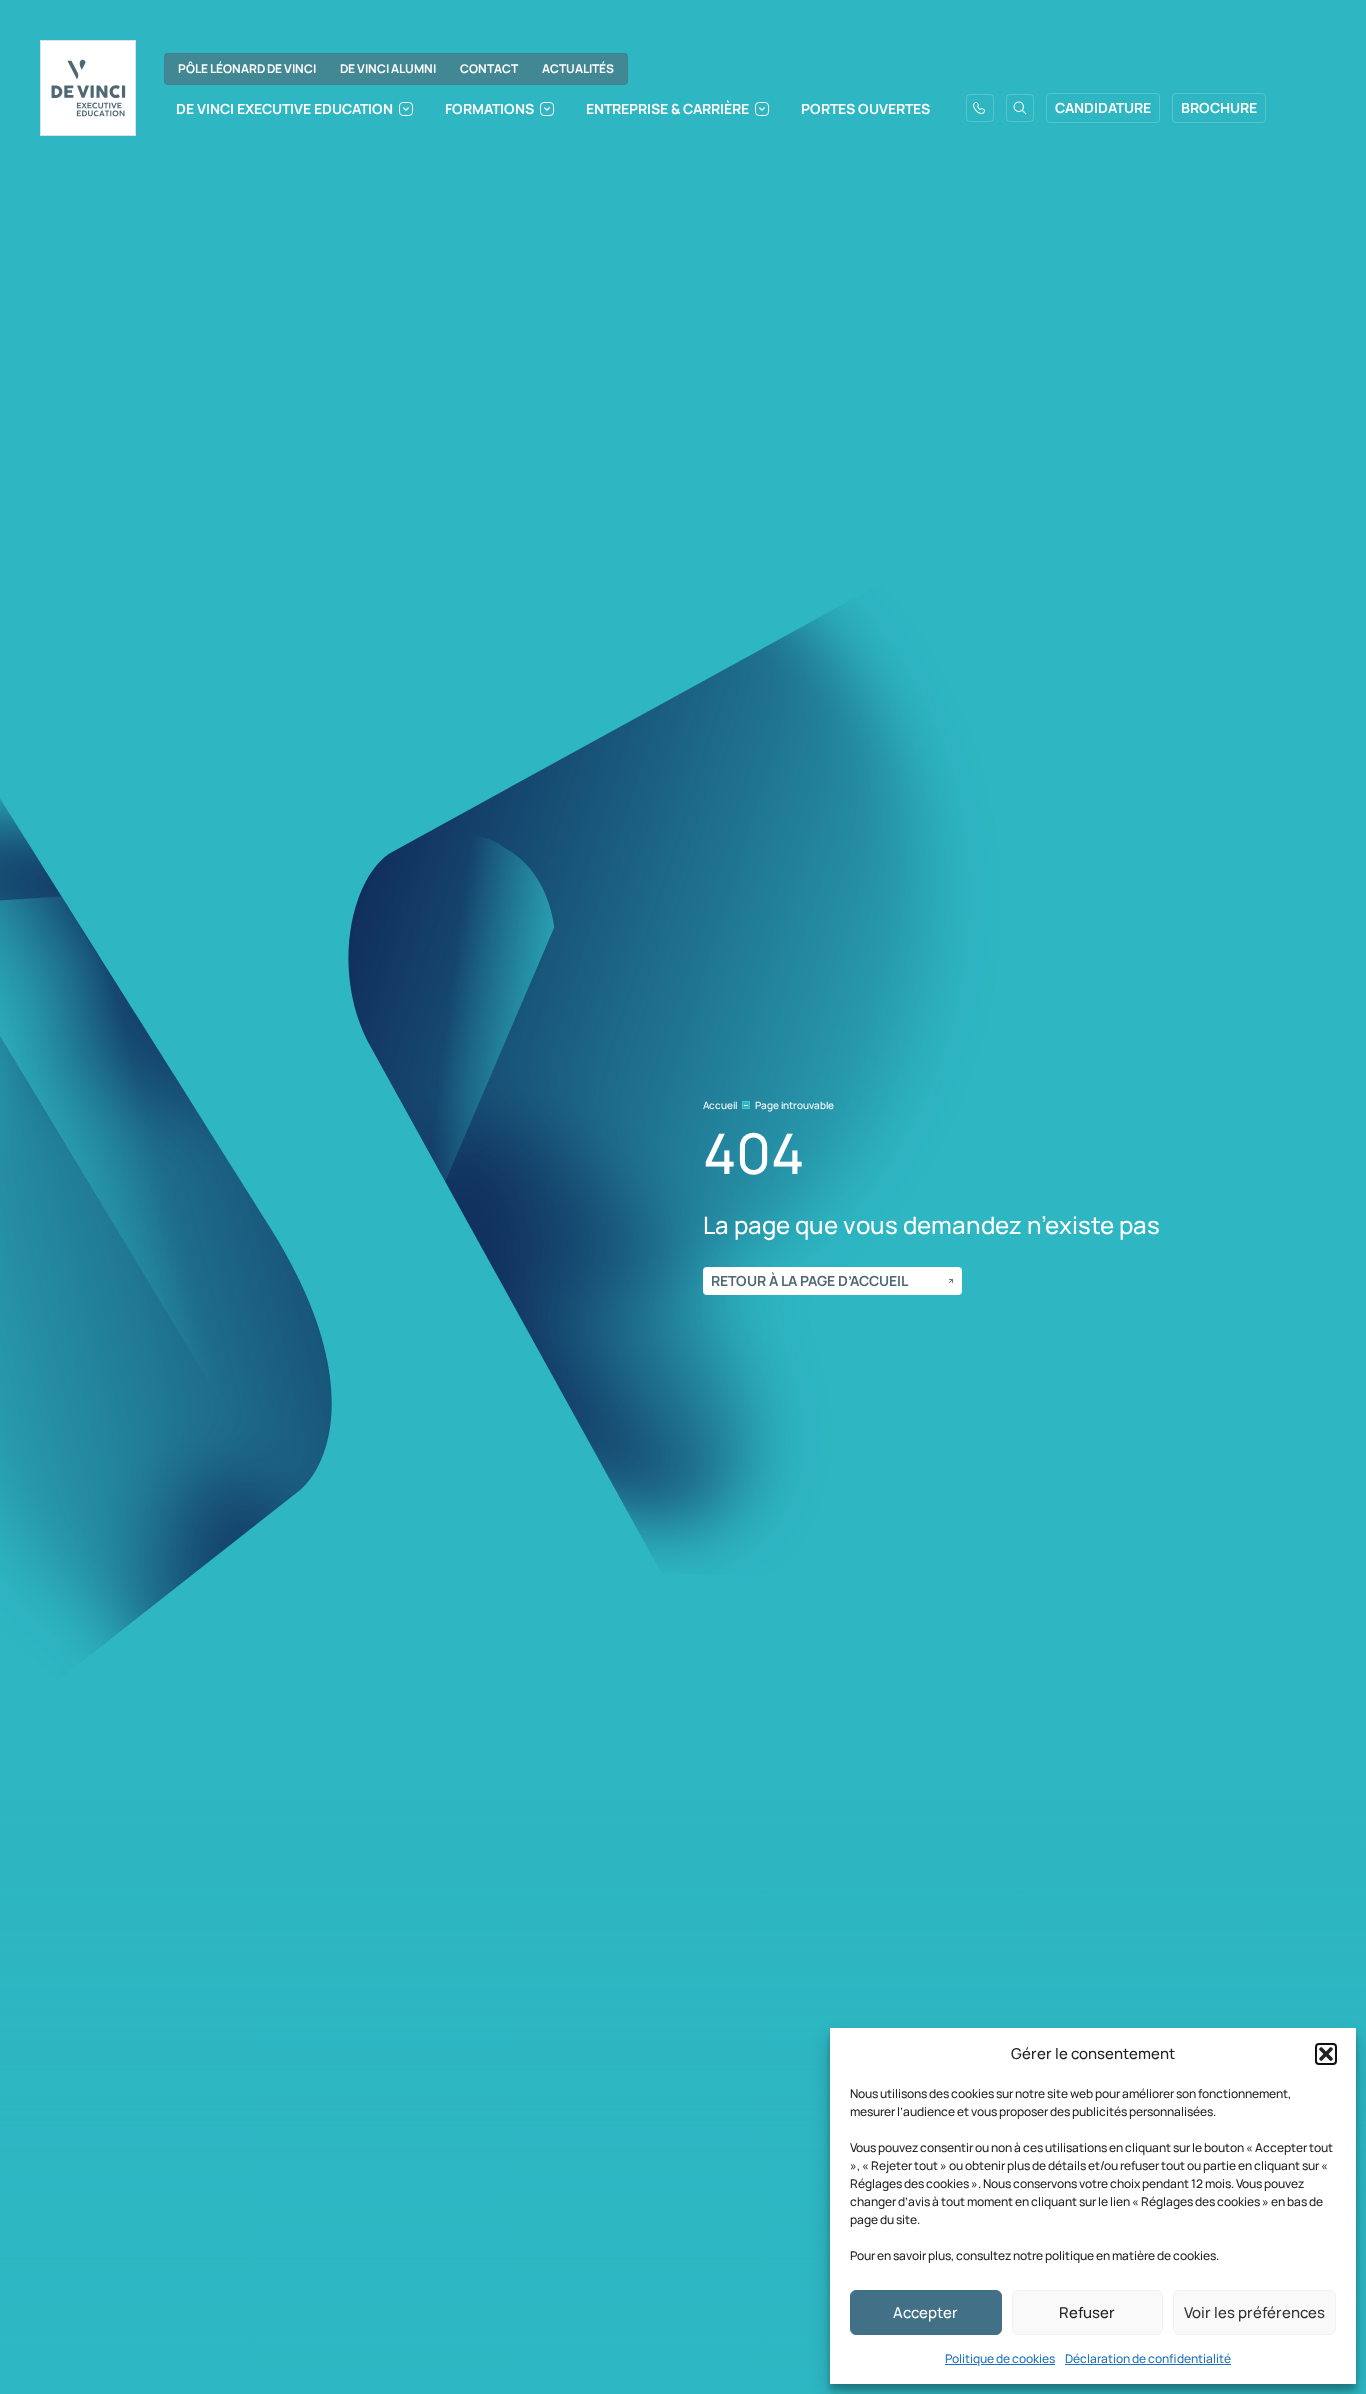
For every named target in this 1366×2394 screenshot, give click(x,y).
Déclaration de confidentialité (1148, 2358)
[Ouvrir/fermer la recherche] (1020, 108)
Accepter (925, 2312)
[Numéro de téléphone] (980, 108)
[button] (1326, 2054)
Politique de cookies (1000, 2358)
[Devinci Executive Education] (88, 88)
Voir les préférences (1254, 2312)
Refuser (1087, 2312)
